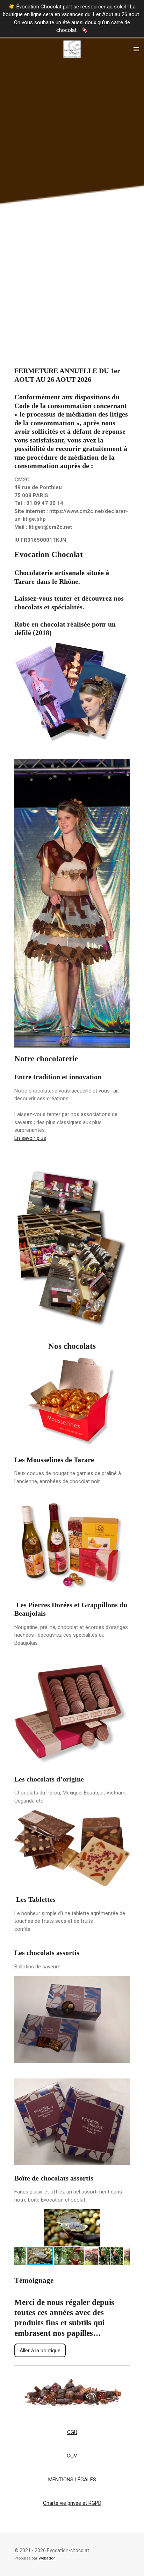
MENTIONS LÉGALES (72, 2480)
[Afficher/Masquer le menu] (136, 49)
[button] (123, 2215)
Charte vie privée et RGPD (72, 2503)
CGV (72, 2456)
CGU (72, 2432)
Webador (47, 2558)
